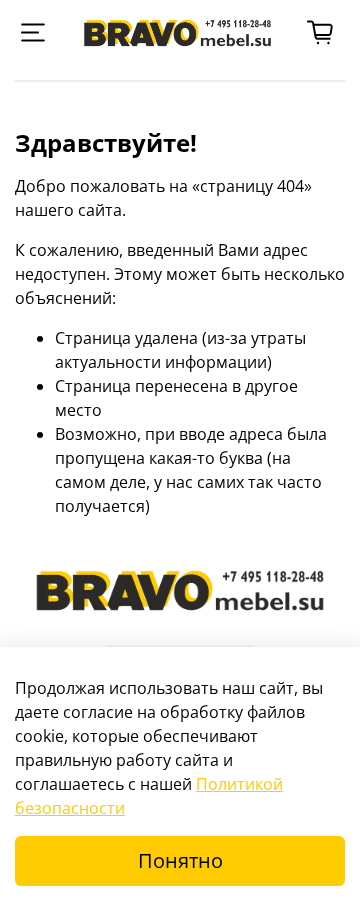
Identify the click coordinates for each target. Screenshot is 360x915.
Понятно (180, 860)
